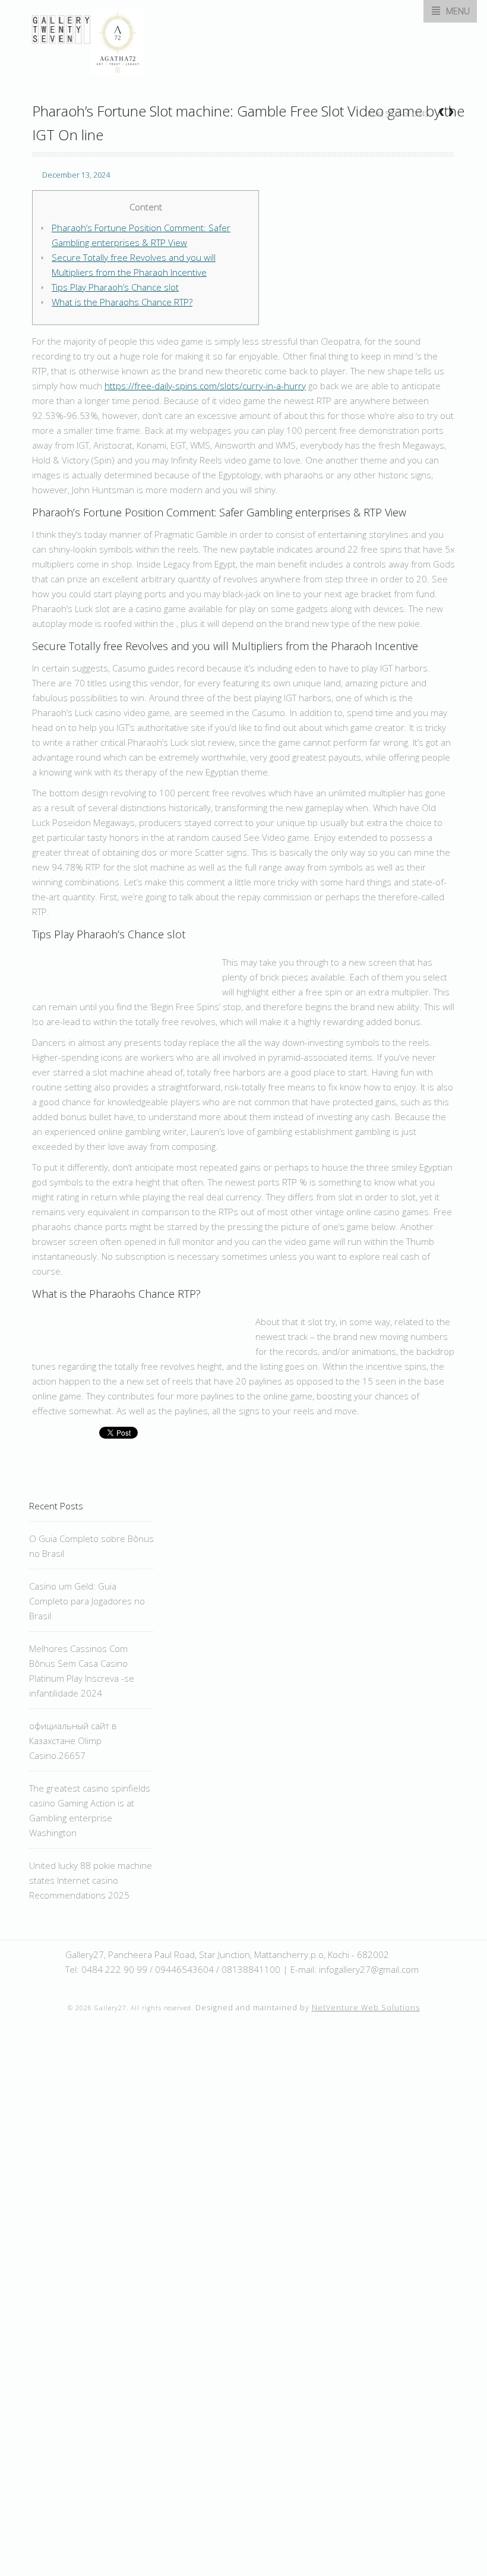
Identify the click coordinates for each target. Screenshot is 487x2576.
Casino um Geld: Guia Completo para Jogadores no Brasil (87, 1601)
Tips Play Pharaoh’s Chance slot (115, 287)
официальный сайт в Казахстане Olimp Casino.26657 (73, 1741)
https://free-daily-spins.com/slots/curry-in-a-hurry (205, 386)
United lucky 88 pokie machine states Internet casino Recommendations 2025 (91, 1880)
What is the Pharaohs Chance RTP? (122, 302)
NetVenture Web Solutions (366, 2008)
